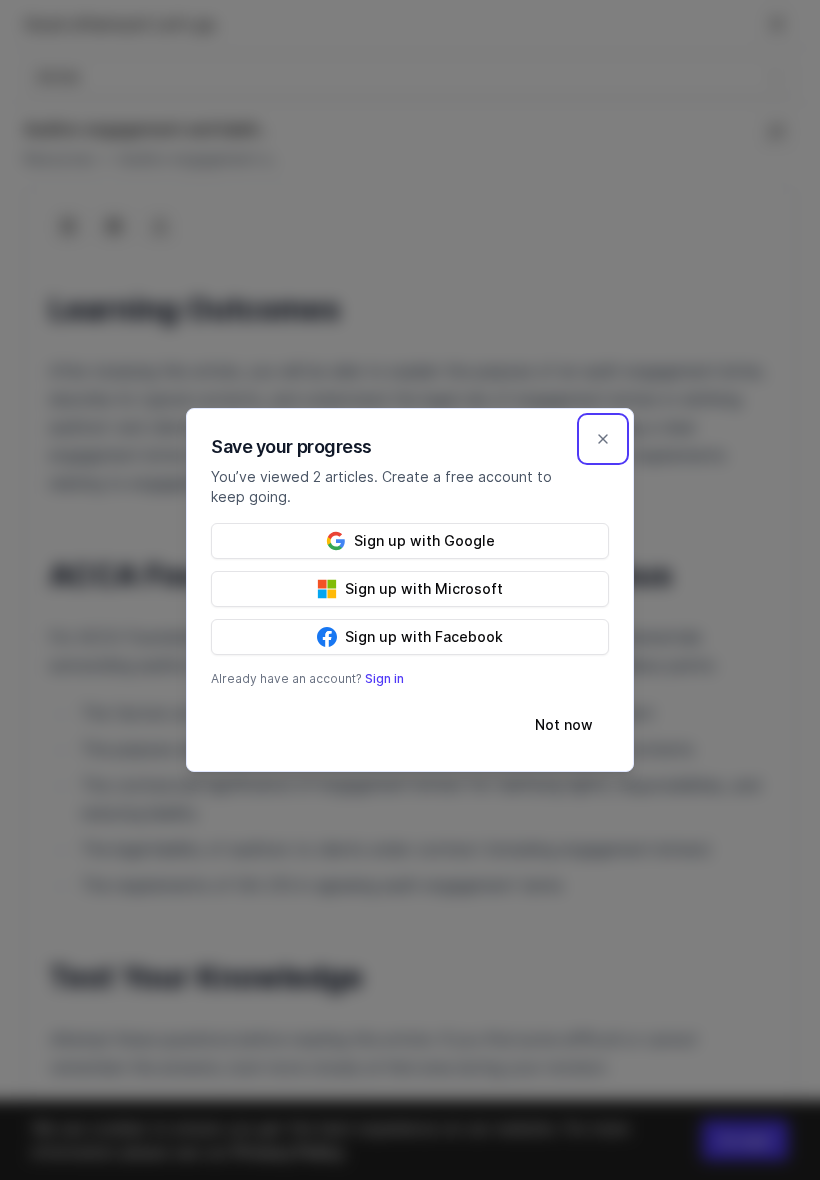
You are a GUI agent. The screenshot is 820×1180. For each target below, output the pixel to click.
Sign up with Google (424, 540)
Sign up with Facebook (424, 636)
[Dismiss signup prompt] (603, 439)
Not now (564, 724)
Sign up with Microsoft (424, 588)
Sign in (384, 678)
